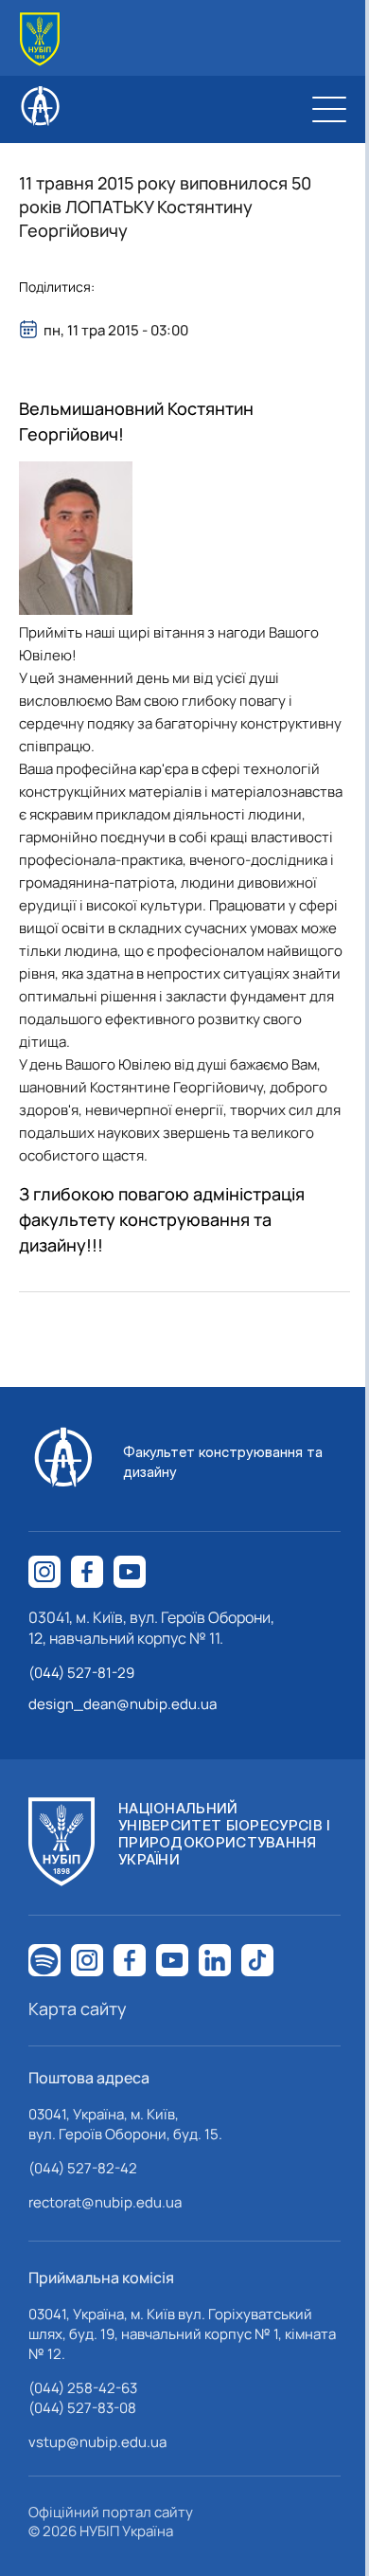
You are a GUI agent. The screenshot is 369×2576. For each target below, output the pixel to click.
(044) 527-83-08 (82, 2408)
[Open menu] (329, 109)
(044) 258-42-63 (83, 2388)
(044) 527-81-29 (81, 1673)
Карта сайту (78, 2009)
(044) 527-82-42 (83, 2168)
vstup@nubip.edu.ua (97, 2442)
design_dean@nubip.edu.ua (123, 1704)
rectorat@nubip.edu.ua (105, 2202)
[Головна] (40, 39)
